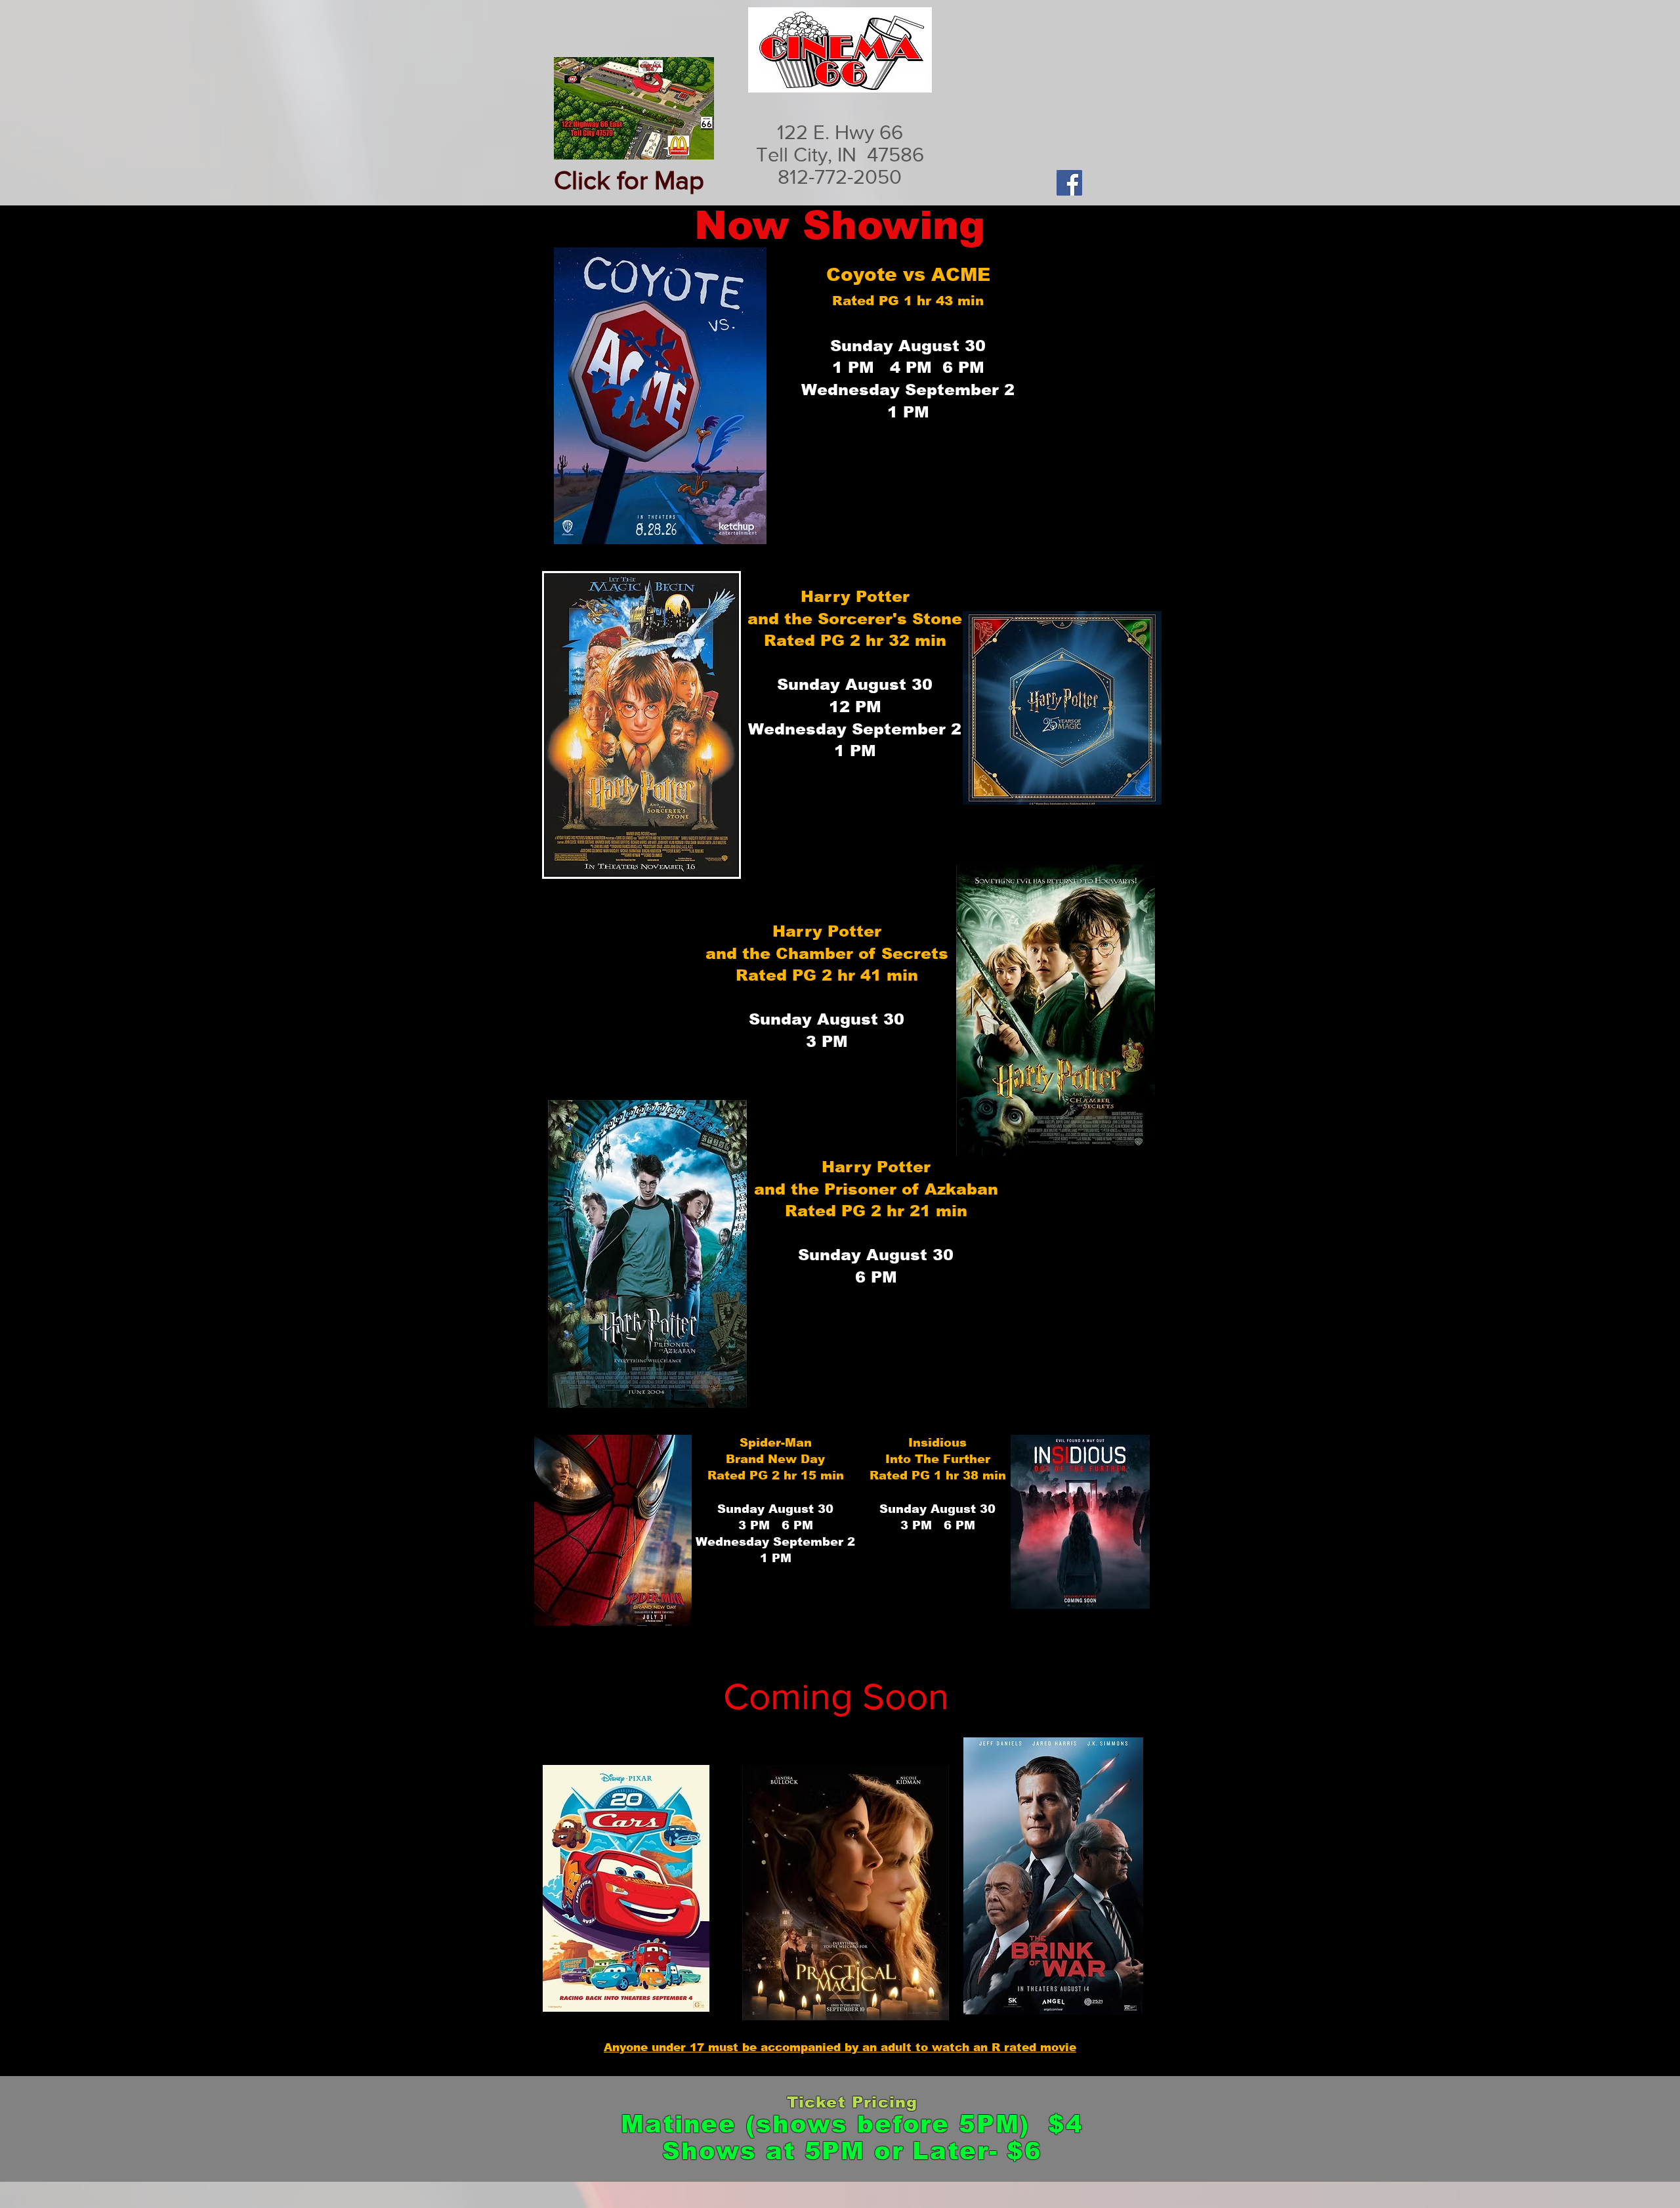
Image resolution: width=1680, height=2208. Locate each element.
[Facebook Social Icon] (1069, 183)
